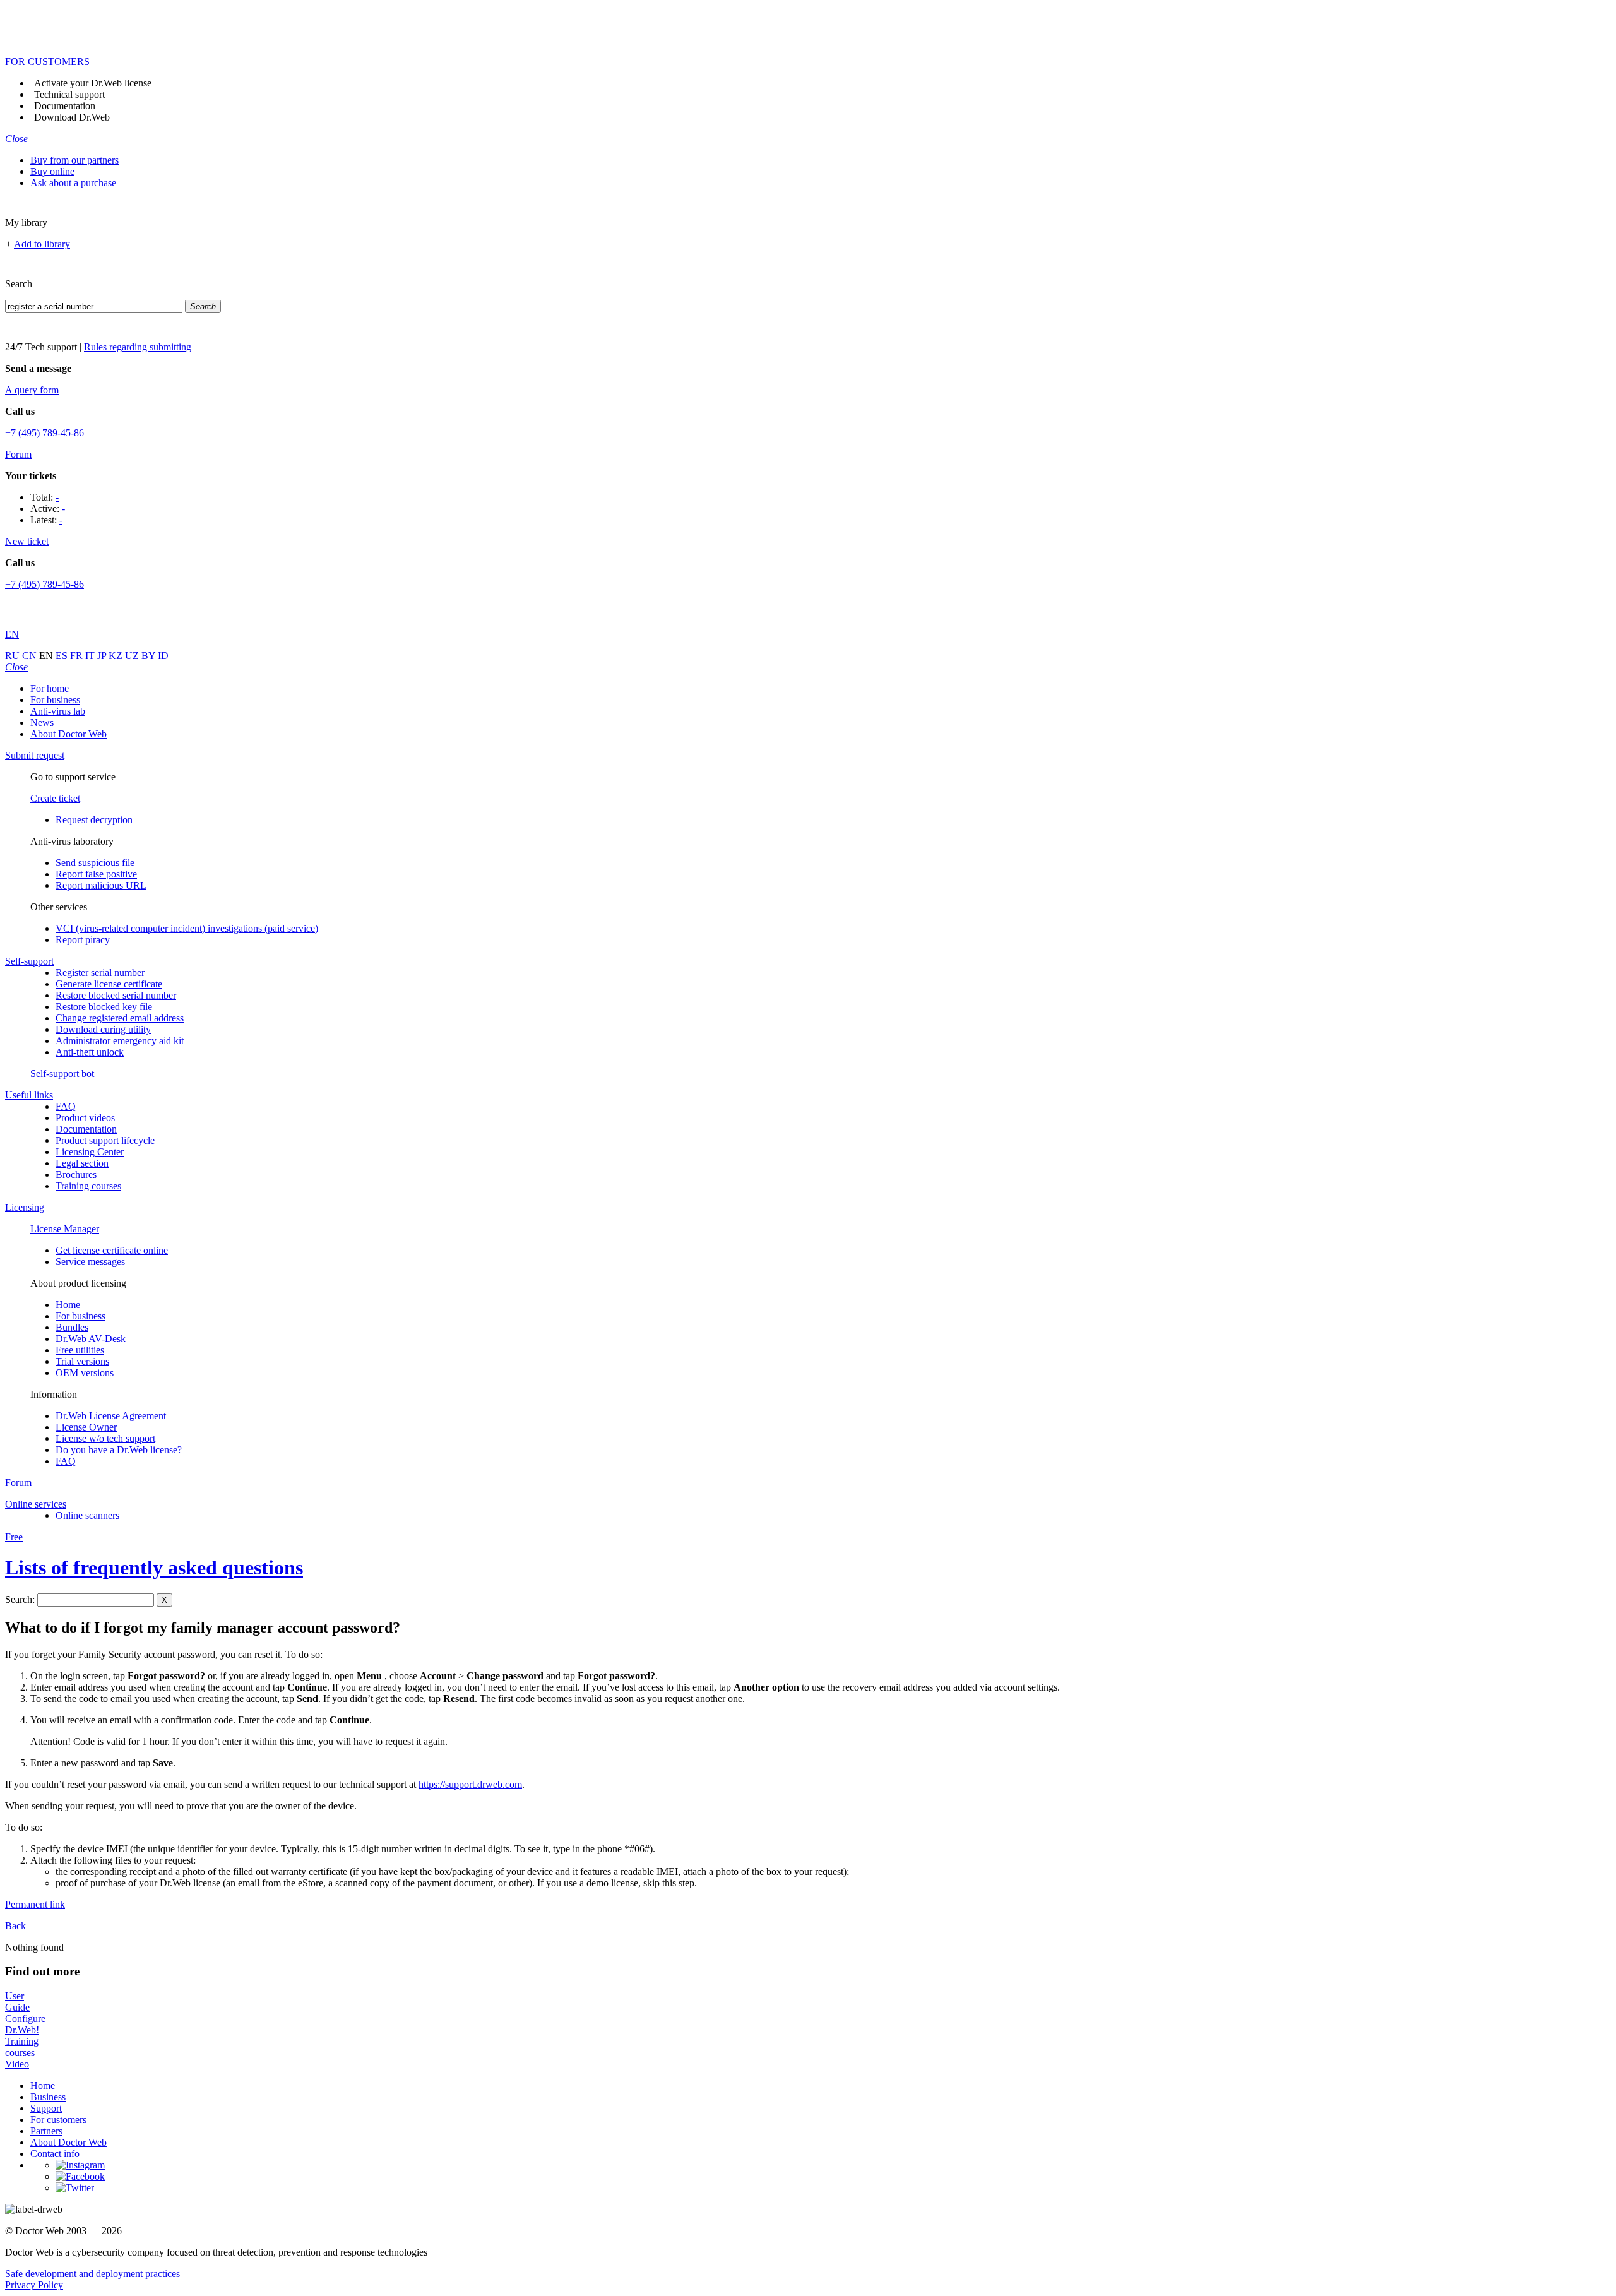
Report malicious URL (101, 885)
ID (163, 656)
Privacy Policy (34, 2285)
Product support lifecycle (105, 1140)
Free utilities (80, 1350)
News (42, 723)
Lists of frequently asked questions (154, 1567)
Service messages (90, 1262)
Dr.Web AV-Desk (91, 1339)
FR (78, 656)
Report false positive (96, 874)
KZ (117, 656)
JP (103, 656)
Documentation (65, 106)
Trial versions (82, 1361)
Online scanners (87, 1515)
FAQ (66, 1106)
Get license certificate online (112, 1250)
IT (91, 656)
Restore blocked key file (104, 1007)
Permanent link (35, 1904)
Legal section (82, 1163)
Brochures (76, 1175)
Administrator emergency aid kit (120, 1041)
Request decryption (94, 820)
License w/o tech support (105, 1438)
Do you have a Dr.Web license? (119, 1450)
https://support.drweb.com (470, 1784)
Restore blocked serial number (116, 995)
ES (63, 656)
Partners (46, 2131)
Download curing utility (103, 1029)
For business (55, 700)
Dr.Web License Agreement (111, 1416)
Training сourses (88, 1186)
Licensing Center (90, 1152)
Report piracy (83, 940)
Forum (18, 454)
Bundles (72, 1327)
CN (31, 656)
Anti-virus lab (58, 711)
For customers (58, 2120)
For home (50, 688)
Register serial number (100, 973)
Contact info (55, 2154)
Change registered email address (120, 1018)
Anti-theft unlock (90, 1052)
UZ (133, 656)
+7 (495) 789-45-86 (45, 433)
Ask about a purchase (73, 183)
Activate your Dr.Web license (93, 83)
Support (46, 2108)
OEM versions (85, 1373)
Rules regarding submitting (138, 347)
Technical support (69, 94)
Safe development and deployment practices (92, 2274)
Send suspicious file (95, 863)
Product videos (85, 1118)
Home (68, 1305)
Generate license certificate (109, 984)
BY (150, 656)
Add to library (42, 244)
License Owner (86, 1427)
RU (14, 656)
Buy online (52, 171)
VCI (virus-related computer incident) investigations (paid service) (187, 928)
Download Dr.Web (72, 117)
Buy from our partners (74, 160)
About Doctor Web (68, 734)
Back (15, 1926)
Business (48, 2097)
